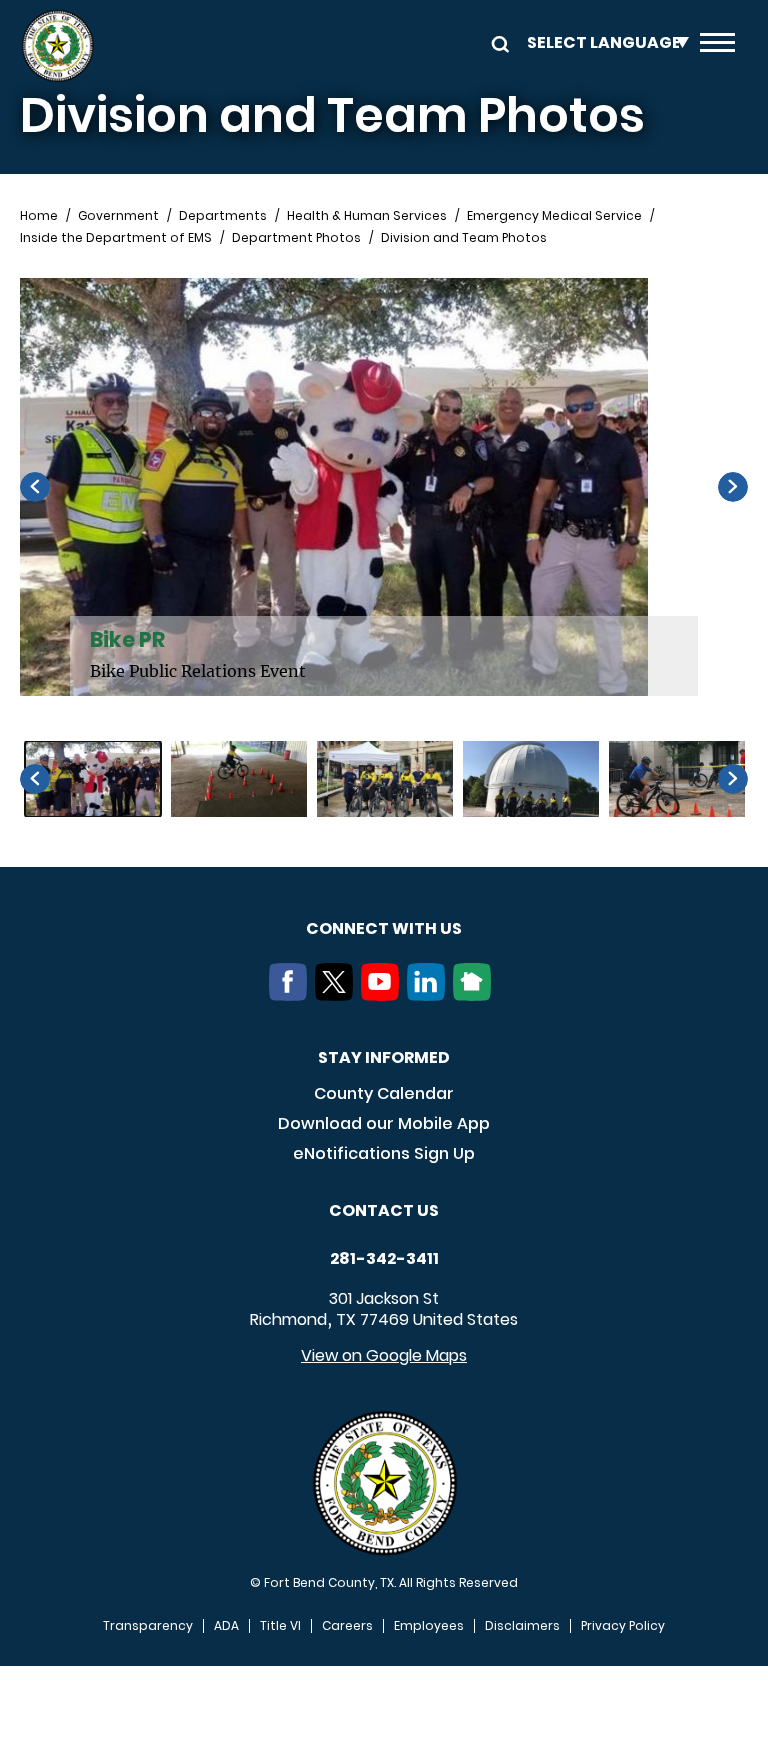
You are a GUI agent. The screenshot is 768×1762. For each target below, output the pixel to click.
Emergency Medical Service (554, 216)
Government (118, 216)
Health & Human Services (367, 216)
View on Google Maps (384, 1355)
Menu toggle (717, 46)
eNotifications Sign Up (384, 1153)
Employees (429, 1626)
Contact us (384, 1210)
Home (39, 216)
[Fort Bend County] (57, 46)
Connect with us (384, 928)
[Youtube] (384, 995)
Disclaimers (522, 1626)
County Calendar (384, 1093)
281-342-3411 (384, 1259)
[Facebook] (292, 995)
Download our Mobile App (384, 1123)
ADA (226, 1626)
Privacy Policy (623, 1626)
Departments (223, 216)
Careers (347, 1626)
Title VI (280, 1626)
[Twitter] (338, 995)
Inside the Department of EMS (116, 238)
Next (733, 487)
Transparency (148, 1626)
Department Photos (296, 238)
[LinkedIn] (430, 995)
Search (497, 42)
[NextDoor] (476, 995)
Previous (35, 487)
